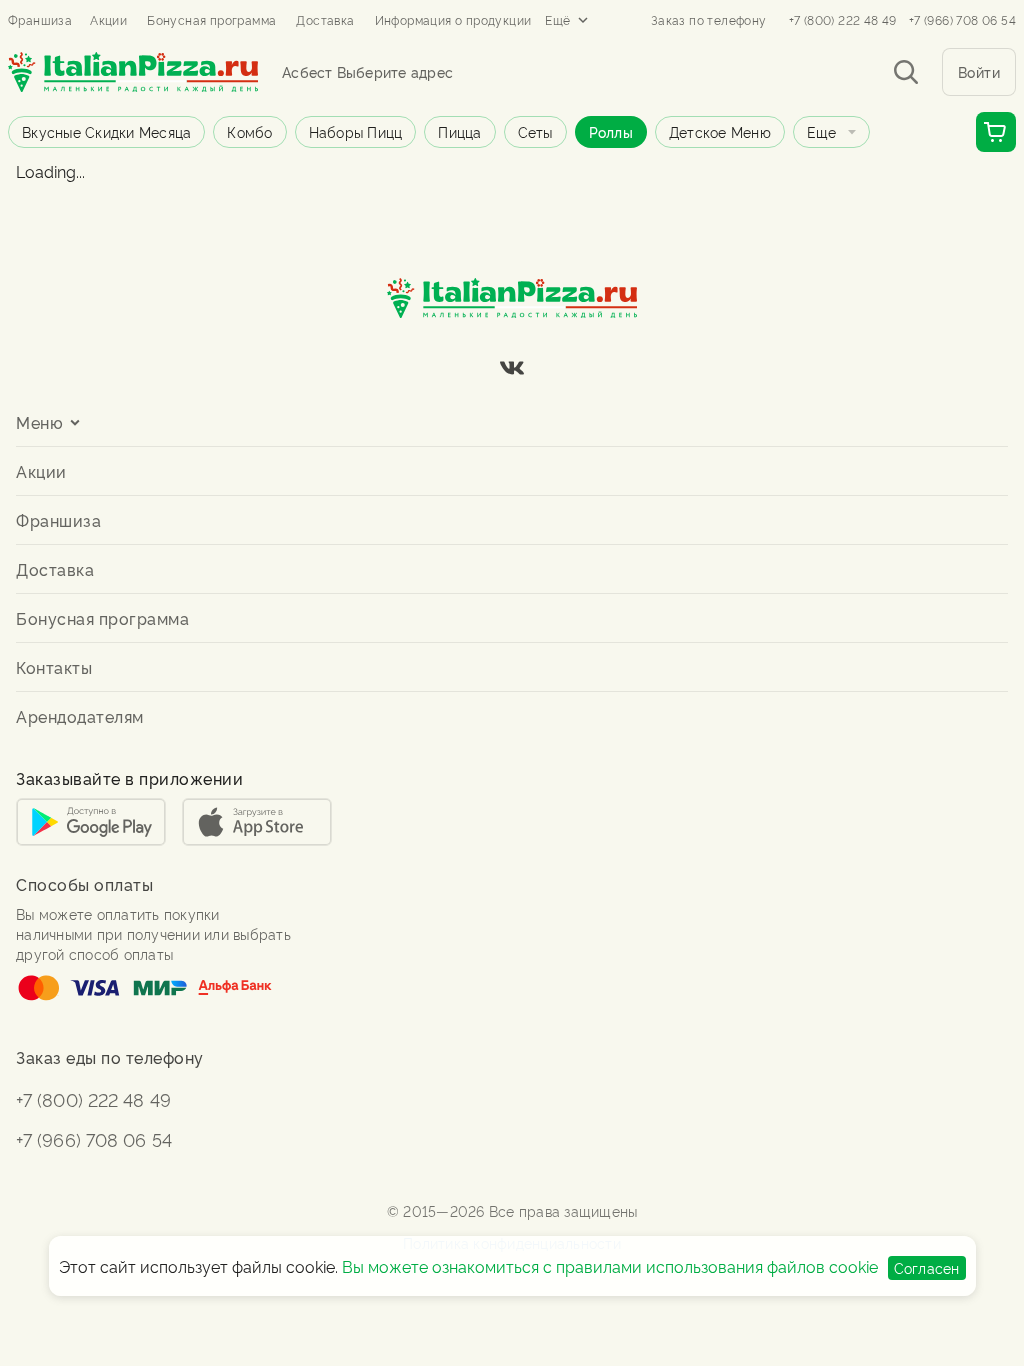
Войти (979, 71)
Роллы (611, 131)
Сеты (535, 131)
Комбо (249, 131)
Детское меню (720, 131)
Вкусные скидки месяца (106, 131)
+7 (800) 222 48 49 (843, 20)
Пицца (459, 131)
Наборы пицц (356, 131)
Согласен (927, 1267)
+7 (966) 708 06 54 (962, 20)
